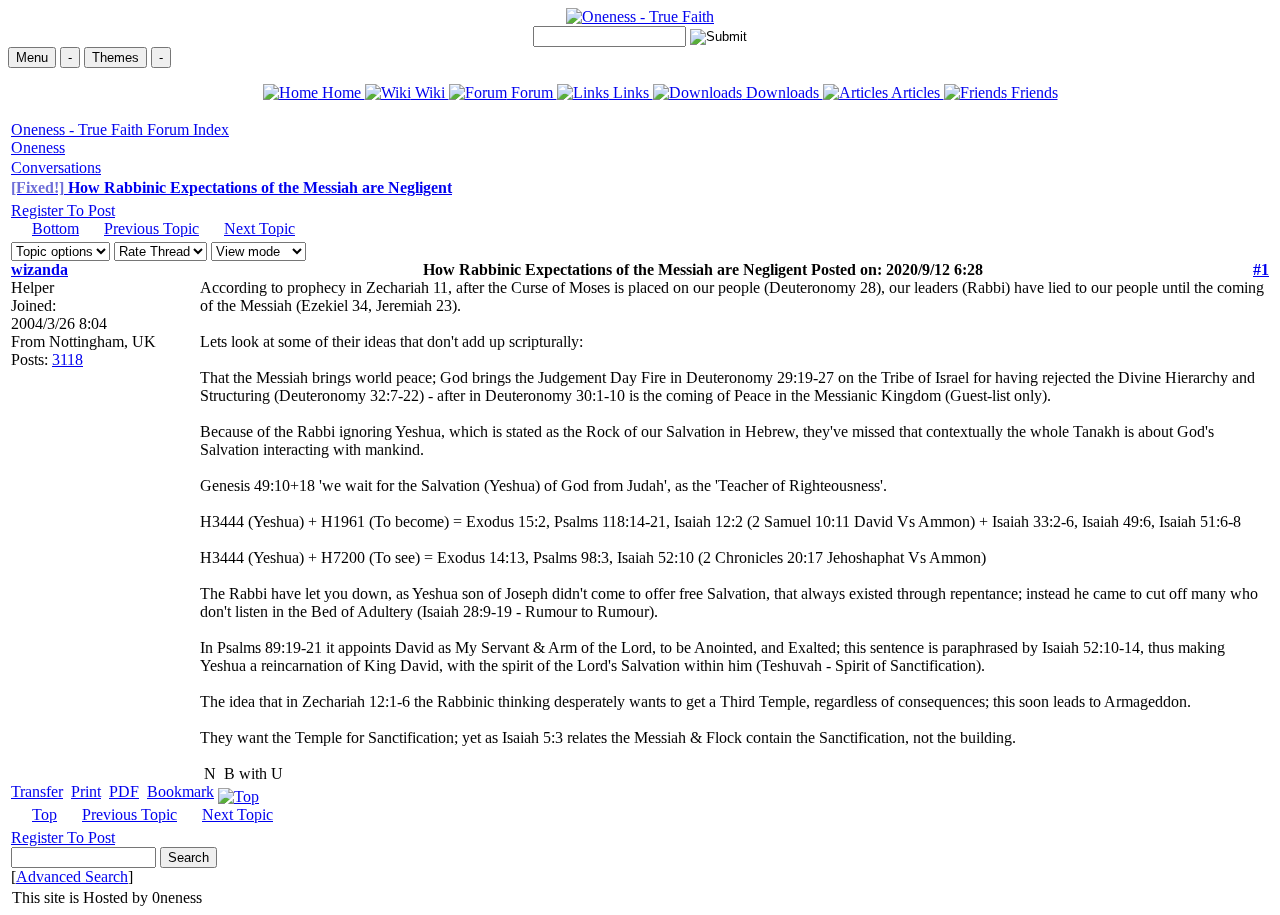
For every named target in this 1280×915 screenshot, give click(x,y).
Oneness (38, 147)
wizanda (39, 269)
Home (341, 92)
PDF (124, 791)
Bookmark (180, 791)
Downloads (782, 92)
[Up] (238, 791)
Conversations (56, 167)
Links (631, 92)
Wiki (430, 92)
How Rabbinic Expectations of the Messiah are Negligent (231, 187)
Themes (115, 57)
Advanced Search (72, 876)
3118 (67, 359)
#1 (1261, 269)
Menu (32, 57)
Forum (532, 92)
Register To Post (63, 210)
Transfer (37, 791)
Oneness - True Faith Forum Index (120, 129)
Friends (1032, 92)
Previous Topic (151, 228)
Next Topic (259, 228)
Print (86, 791)
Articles (916, 92)
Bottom (55, 228)
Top (44, 814)
